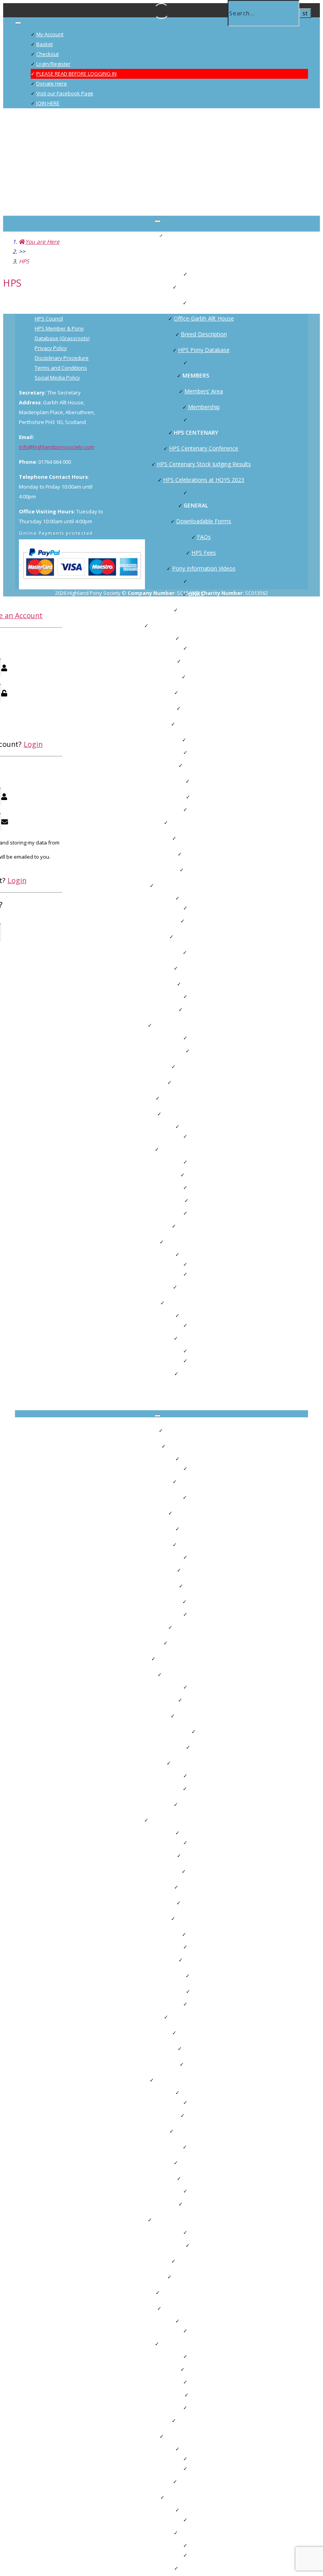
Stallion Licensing (204, 708)
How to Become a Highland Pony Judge (204, 1025)
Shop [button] (172, 1303)
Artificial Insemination (204, 724)
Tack (196, 1200)
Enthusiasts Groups (204, 610)
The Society (196, 287)
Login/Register (53, 64)
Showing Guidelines (204, 968)
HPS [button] (172, 1446)
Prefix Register (204, 869)
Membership (204, 407)
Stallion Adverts (196, 822)
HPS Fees (204, 553)
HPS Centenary (196, 432)
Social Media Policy (57, 378)
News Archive (196, 1287)
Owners (196, 765)
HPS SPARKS (204, 740)
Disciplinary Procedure (62, 358)
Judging (196, 1009)
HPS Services (196, 1338)
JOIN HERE (48, 103)
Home (172, 1430)
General (196, 505)
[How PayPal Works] (82, 582)
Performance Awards (204, 1066)
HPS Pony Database (204, 350)
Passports (204, 781)
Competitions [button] (172, 885)
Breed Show (204, 952)
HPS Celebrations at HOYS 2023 (204, 480)
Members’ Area (204, 391)
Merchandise (196, 1373)
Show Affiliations (204, 984)
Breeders (196, 661)
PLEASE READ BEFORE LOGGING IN (76, 74)
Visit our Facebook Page (65, 93)
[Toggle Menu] (18, 23)
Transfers (204, 797)
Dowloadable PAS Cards (204, 1082)
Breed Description (204, 334)
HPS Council (204, 303)
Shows (196, 921)
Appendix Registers (204, 692)
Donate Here (52, 83)
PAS (196, 1051)
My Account (50, 34)
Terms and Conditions (61, 368)
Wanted (196, 1175)
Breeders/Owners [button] (172, 625)
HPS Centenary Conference (204, 448)
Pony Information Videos (204, 568)
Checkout (47, 54)
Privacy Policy (51, 348)
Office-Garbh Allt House (204, 318)
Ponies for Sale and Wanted (196, 1149)
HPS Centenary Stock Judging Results (204, 464)
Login (33, 744)
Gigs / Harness (196, 1226)
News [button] (172, 1242)
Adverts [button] (172, 1114)
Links (196, 1788)
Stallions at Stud (204, 854)
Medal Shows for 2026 (204, 936)
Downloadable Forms (204, 521)
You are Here (42, 242)
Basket (45, 44)
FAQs (204, 537)
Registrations (204, 677)
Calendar (172, 1098)
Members (196, 375)
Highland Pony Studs (204, 838)
